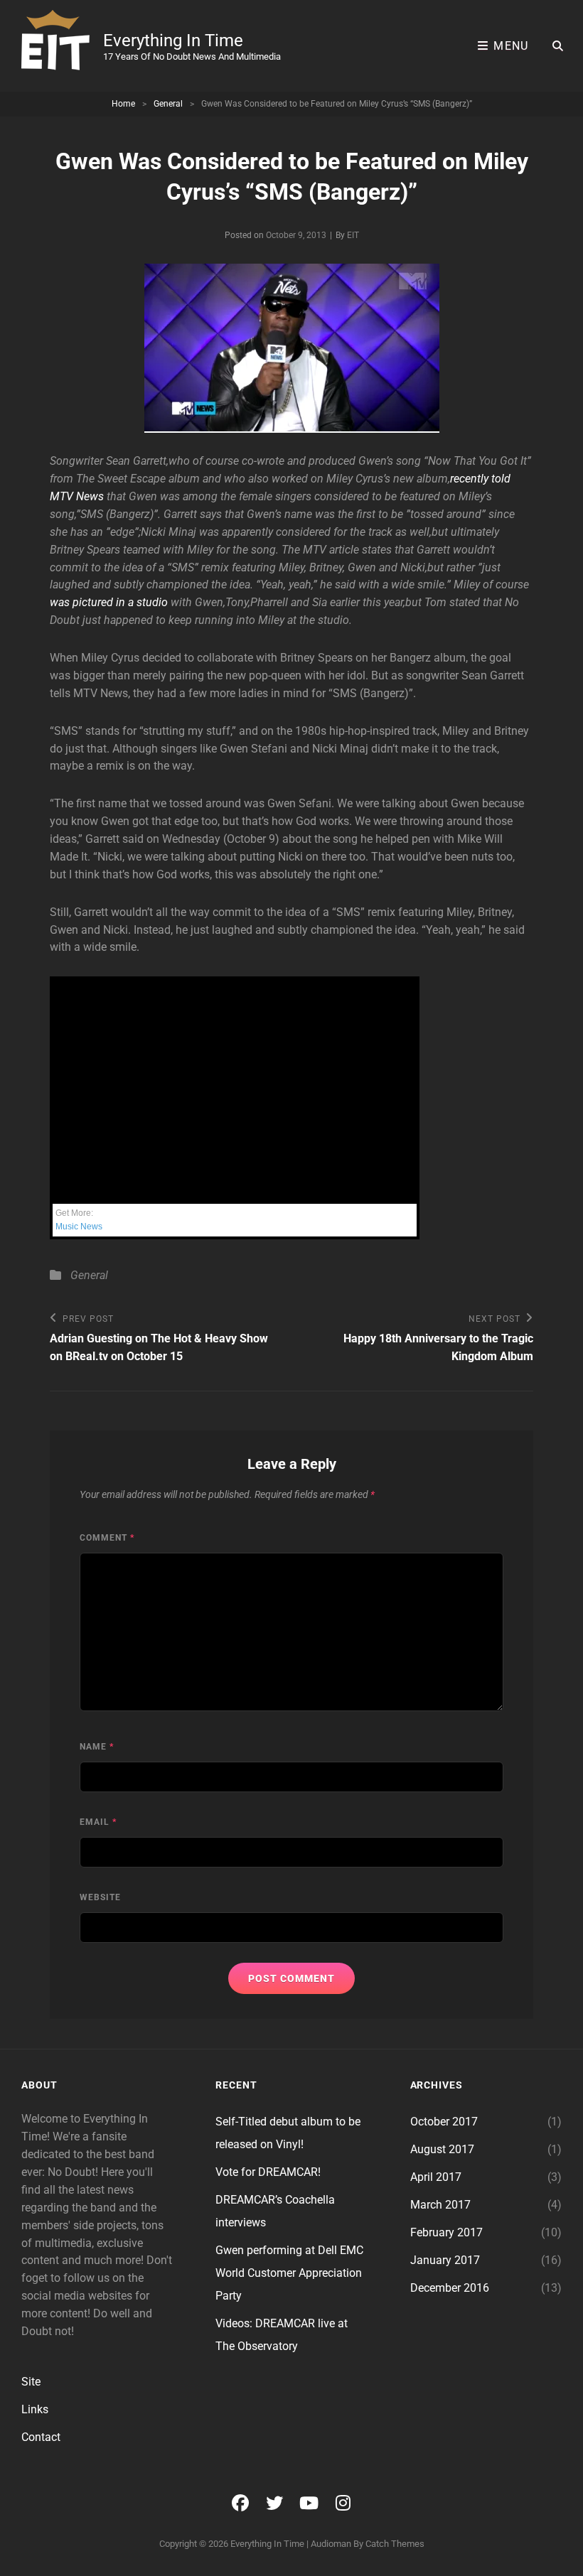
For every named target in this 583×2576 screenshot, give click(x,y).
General (168, 104)
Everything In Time (173, 41)
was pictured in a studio (109, 602)
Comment (107, 1538)
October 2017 (444, 2122)
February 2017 (446, 2232)
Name (97, 1747)
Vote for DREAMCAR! (268, 2172)
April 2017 (436, 2177)
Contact (41, 2437)
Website (100, 1897)
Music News (79, 1227)
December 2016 (450, 2288)
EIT (353, 235)
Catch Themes (395, 2544)
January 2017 (445, 2260)
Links (35, 2409)
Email (98, 1822)
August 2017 (442, 2149)
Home (123, 104)
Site (31, 2382)
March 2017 (440, 2205)
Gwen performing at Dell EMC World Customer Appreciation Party (289, 2273)
